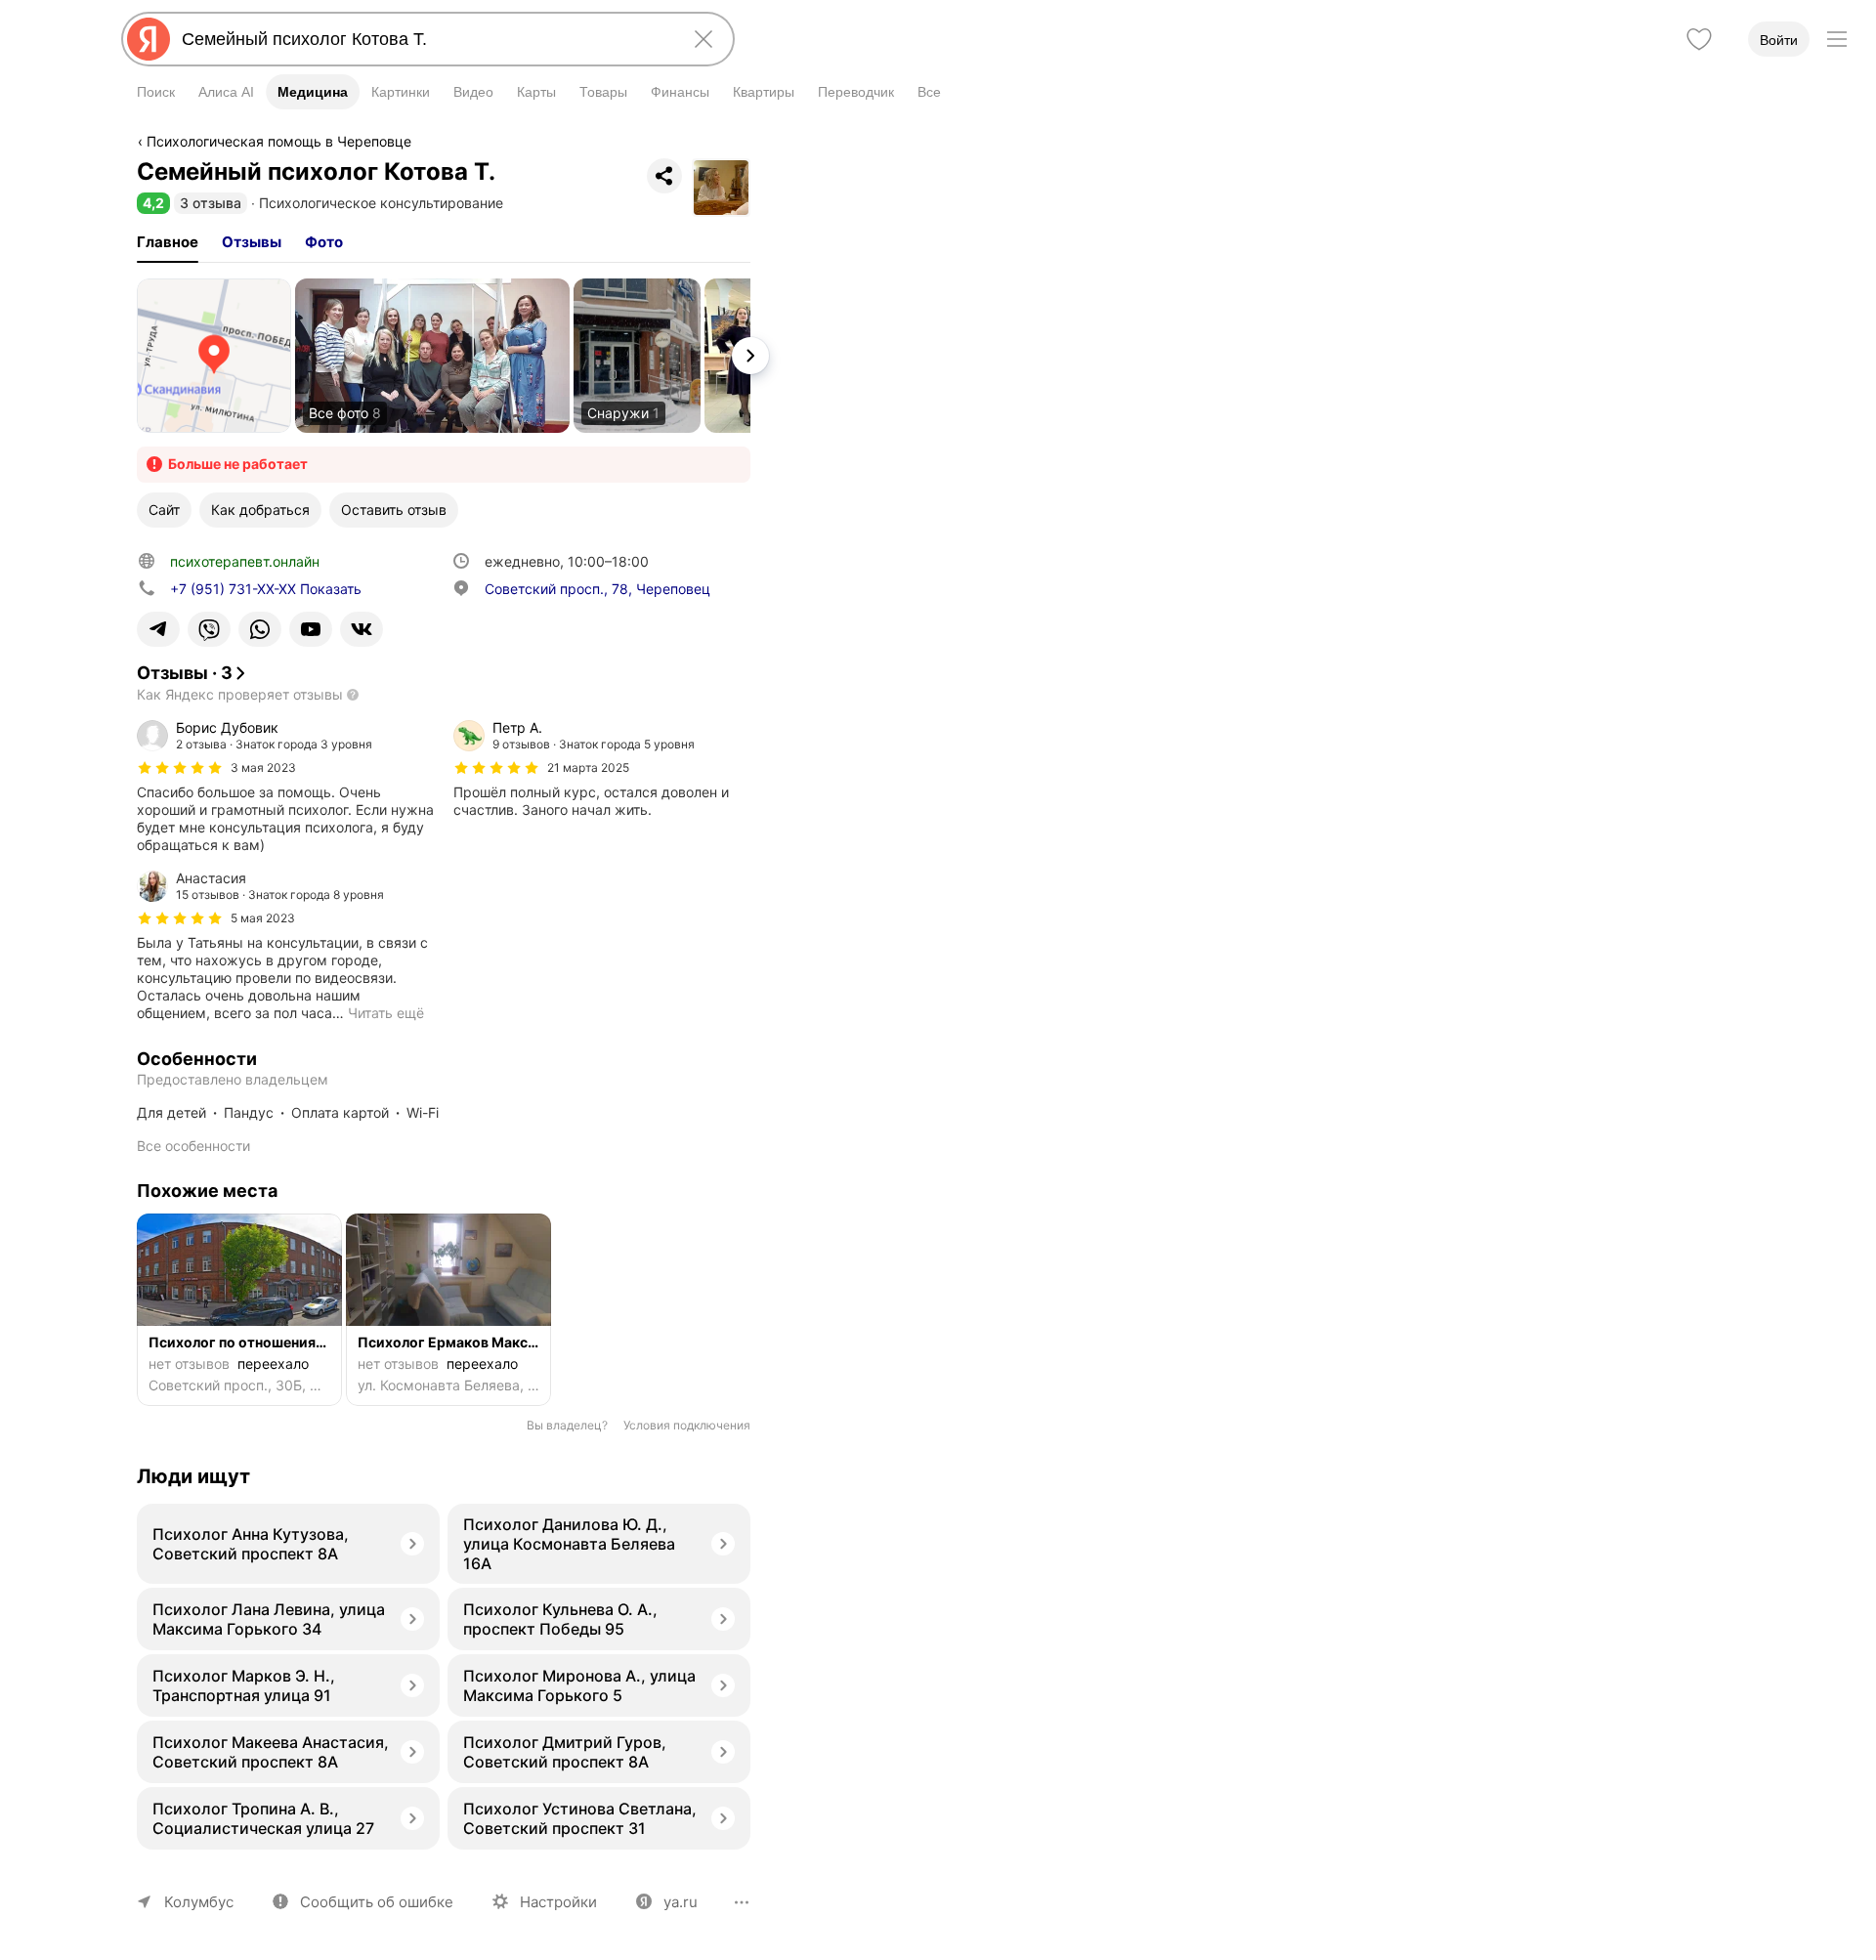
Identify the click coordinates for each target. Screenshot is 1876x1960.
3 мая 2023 (263, 767)
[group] (285, 787)
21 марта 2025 (588, 767)
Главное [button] (168, 242)
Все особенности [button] (193, 1146)
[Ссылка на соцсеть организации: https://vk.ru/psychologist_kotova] (362, 629)
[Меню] (1837, 39)
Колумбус (199, 1902)
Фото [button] (324, 242)
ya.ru (681, 1902)
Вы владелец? (567, 1425)
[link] (214, 356)
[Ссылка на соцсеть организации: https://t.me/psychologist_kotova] (158, 629)
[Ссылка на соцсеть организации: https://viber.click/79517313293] (209, 629)
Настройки (558, 1902)
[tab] (168, 242)
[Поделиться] (664, 176)
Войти (1779, 40)
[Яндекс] (149, 39)
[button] (153, 203)
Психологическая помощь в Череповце (279, 141)
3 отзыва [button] (211, 203)
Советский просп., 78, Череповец (597, 589)
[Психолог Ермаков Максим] (448, 1310)
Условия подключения (687, 1425)
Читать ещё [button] (386, 1013)
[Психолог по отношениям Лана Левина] (239, 1310)
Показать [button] (266, 589)
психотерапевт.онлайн (245, 561)
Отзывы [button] (252, 242)
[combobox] (424, 39)
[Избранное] (1699, 39)
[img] (180, 768)
